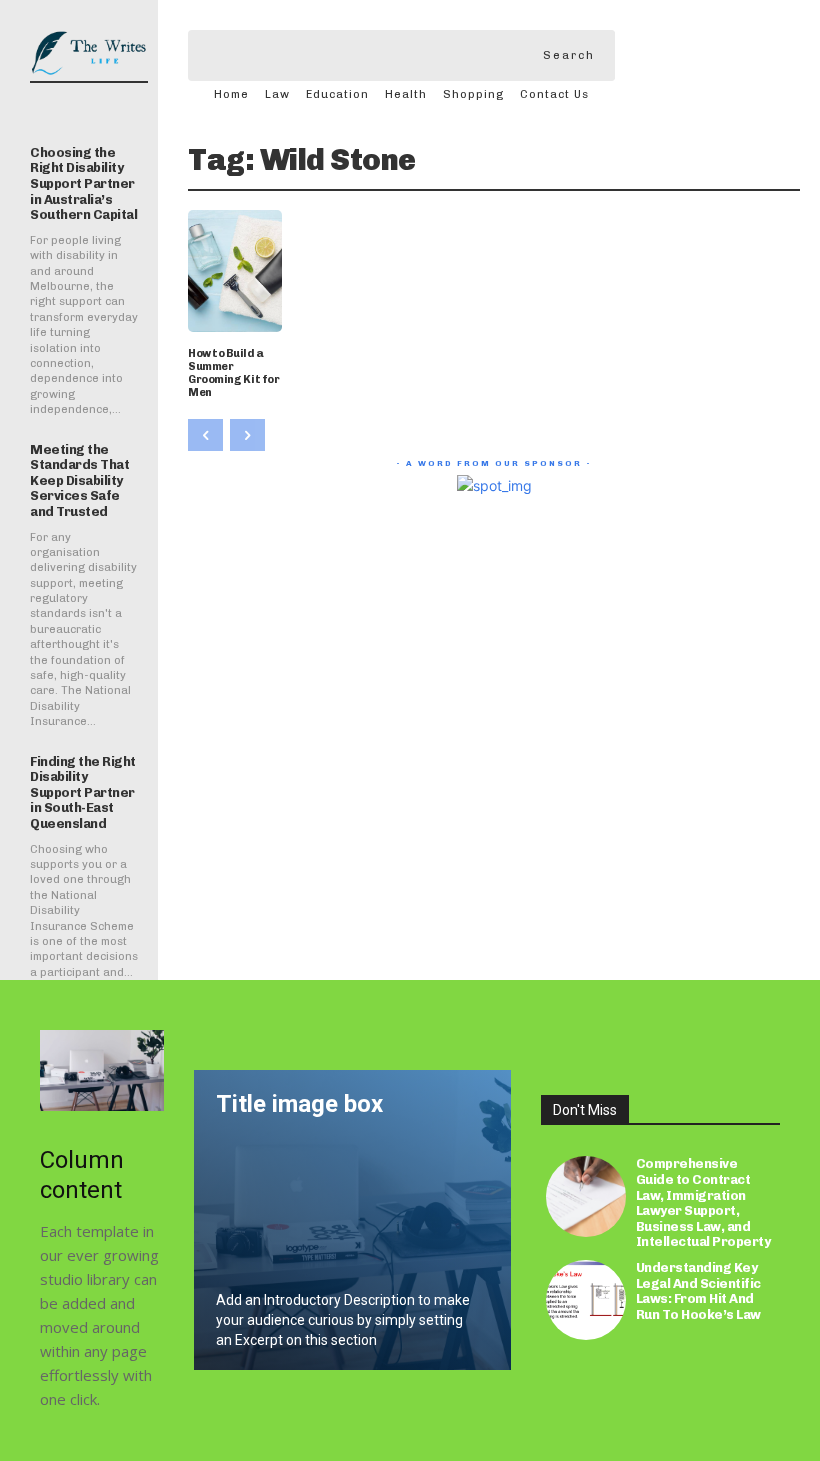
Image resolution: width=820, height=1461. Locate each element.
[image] (102, 1070)
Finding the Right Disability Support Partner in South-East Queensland (83, 792)
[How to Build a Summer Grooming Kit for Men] (235, 271)
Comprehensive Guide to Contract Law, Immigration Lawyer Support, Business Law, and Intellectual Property (703, 1202)
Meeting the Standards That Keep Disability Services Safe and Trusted (79, 480)
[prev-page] (205, 435)
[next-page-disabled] (247, 435)
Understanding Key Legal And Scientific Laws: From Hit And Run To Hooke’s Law (698, 1291)
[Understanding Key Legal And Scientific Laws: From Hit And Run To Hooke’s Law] (586, 1300)
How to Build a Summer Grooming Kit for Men (233, 373)
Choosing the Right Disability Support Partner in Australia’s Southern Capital (83, 183)
